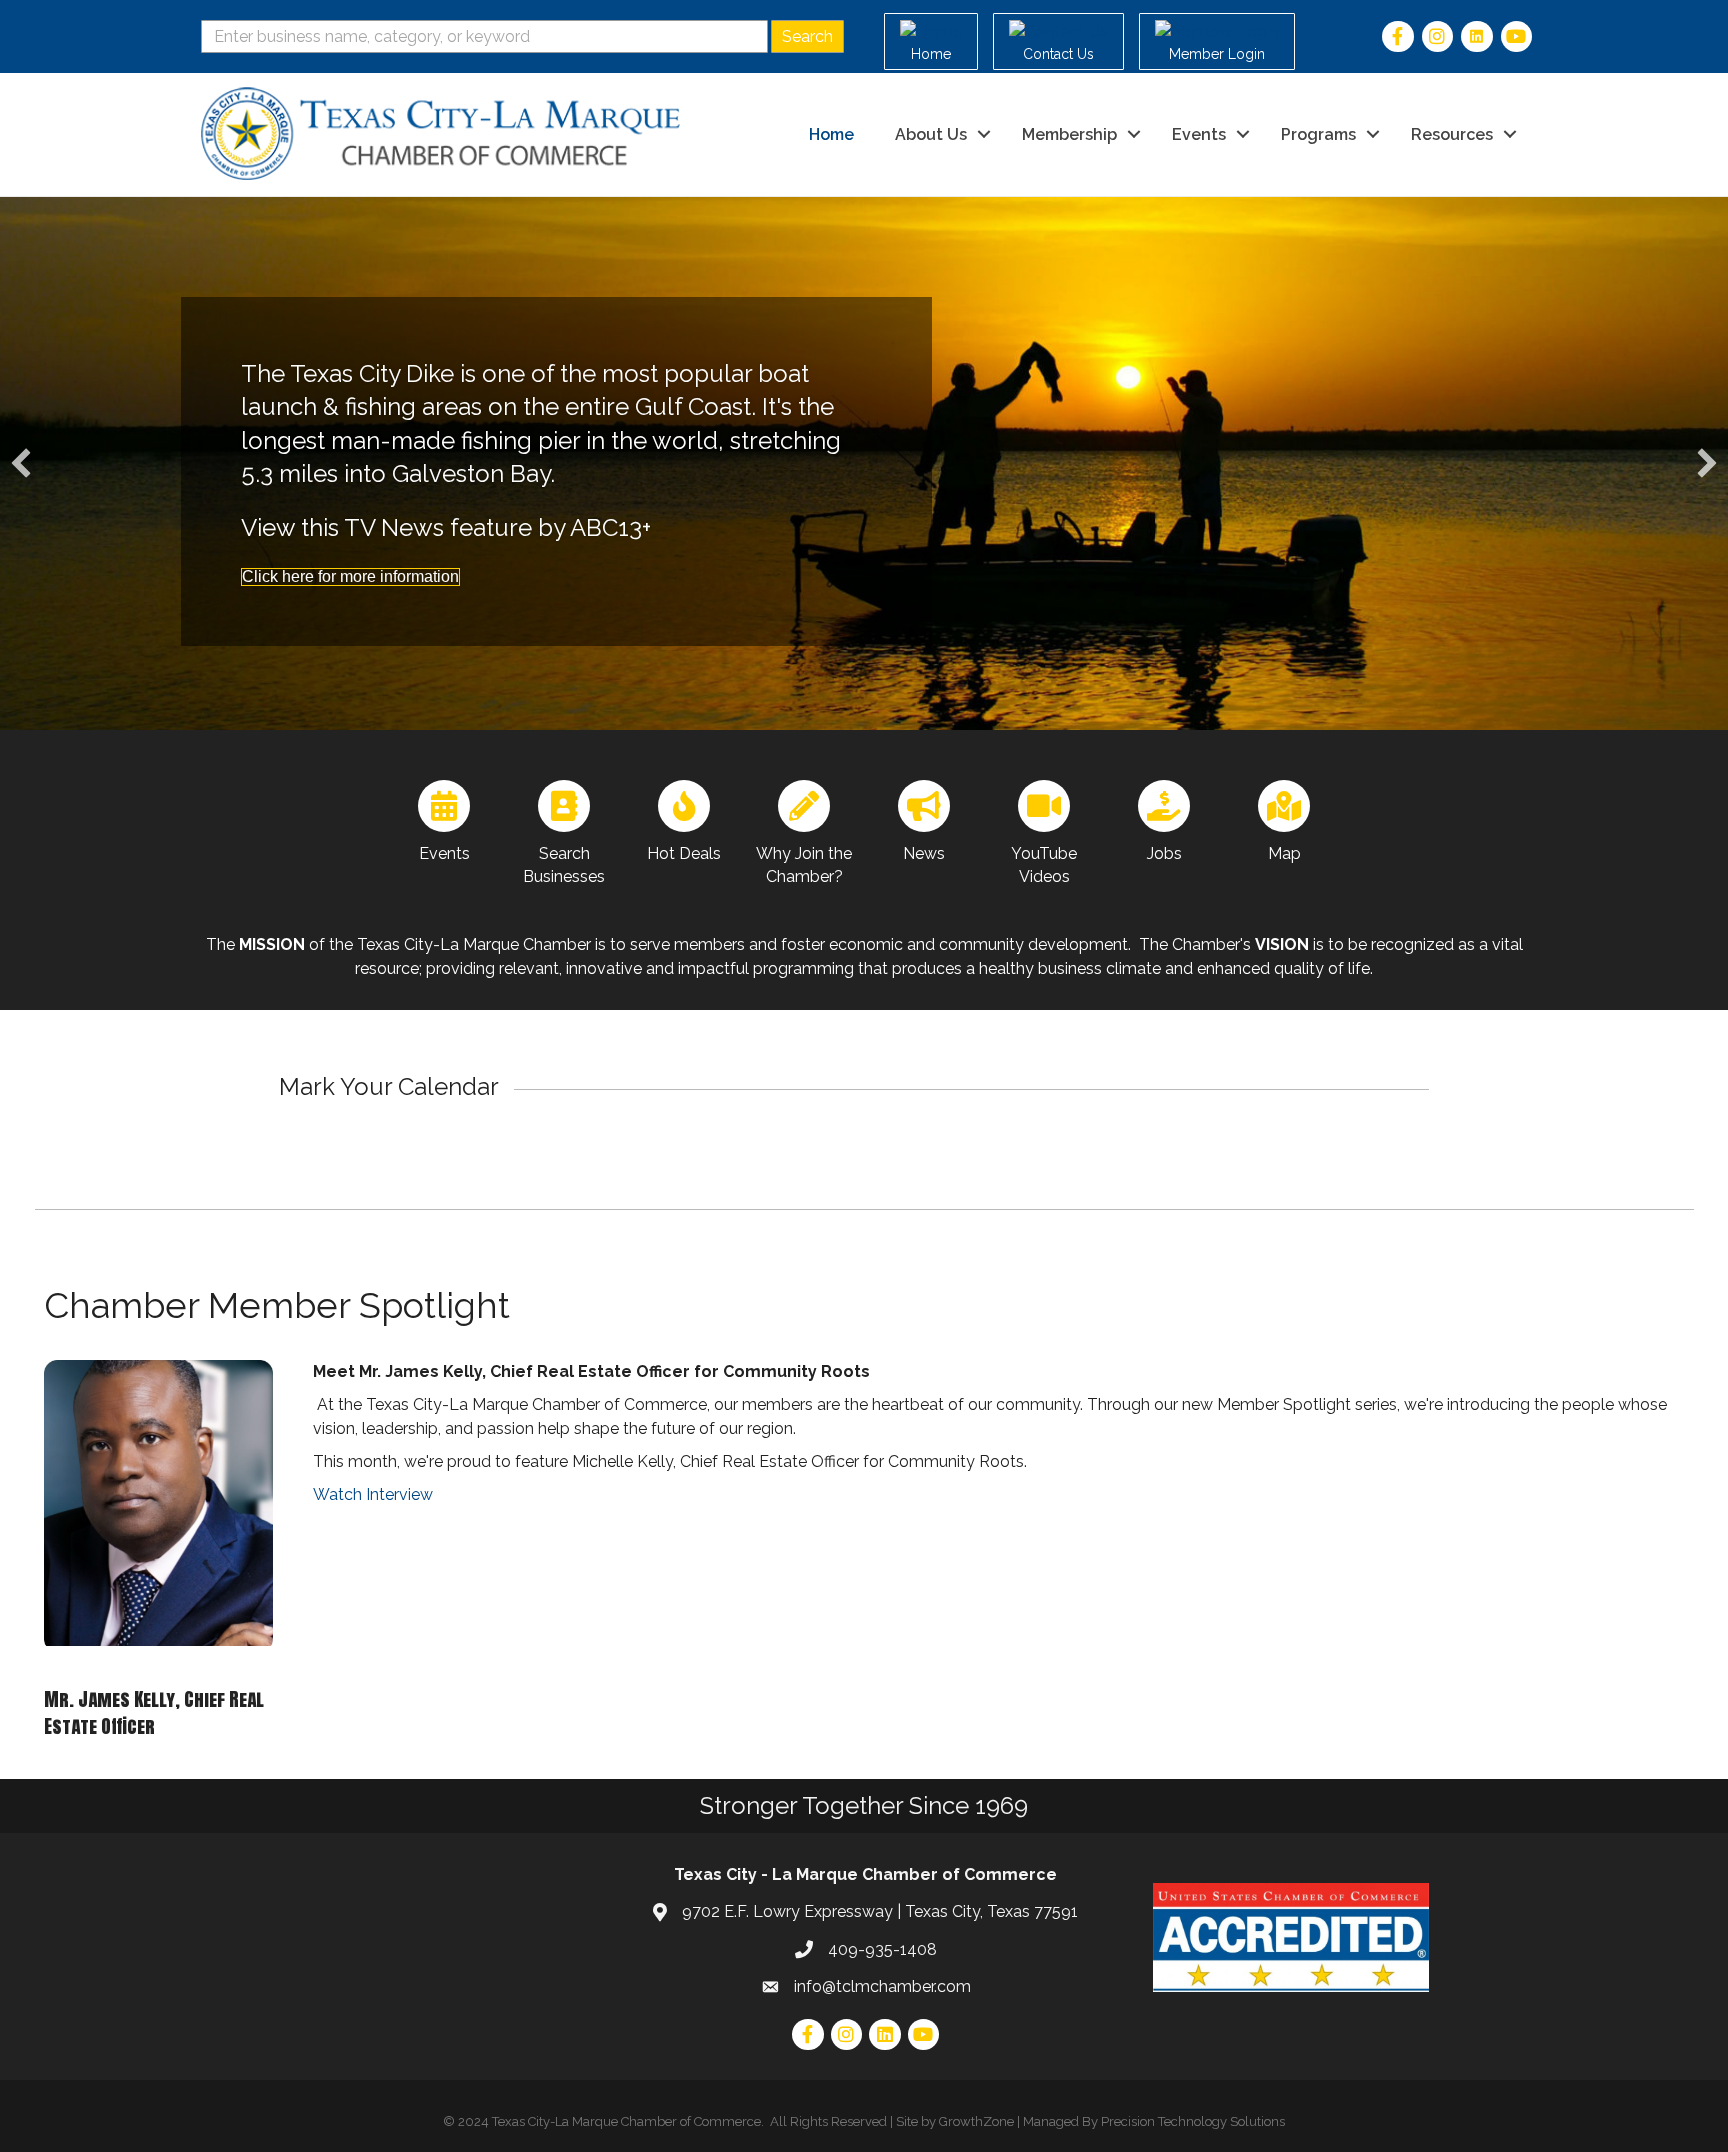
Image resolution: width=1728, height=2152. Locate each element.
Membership (1069, 134)
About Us (931, 134)
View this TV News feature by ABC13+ (446, 527)
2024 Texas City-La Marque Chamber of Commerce (609, 2121)
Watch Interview (373, 1494)
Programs (1318, 134)
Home (831, 134)
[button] (21, 463)
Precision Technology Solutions (1193, 2121)
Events (1199, 134)
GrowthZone (976, 2121)
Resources (1452, 134)
